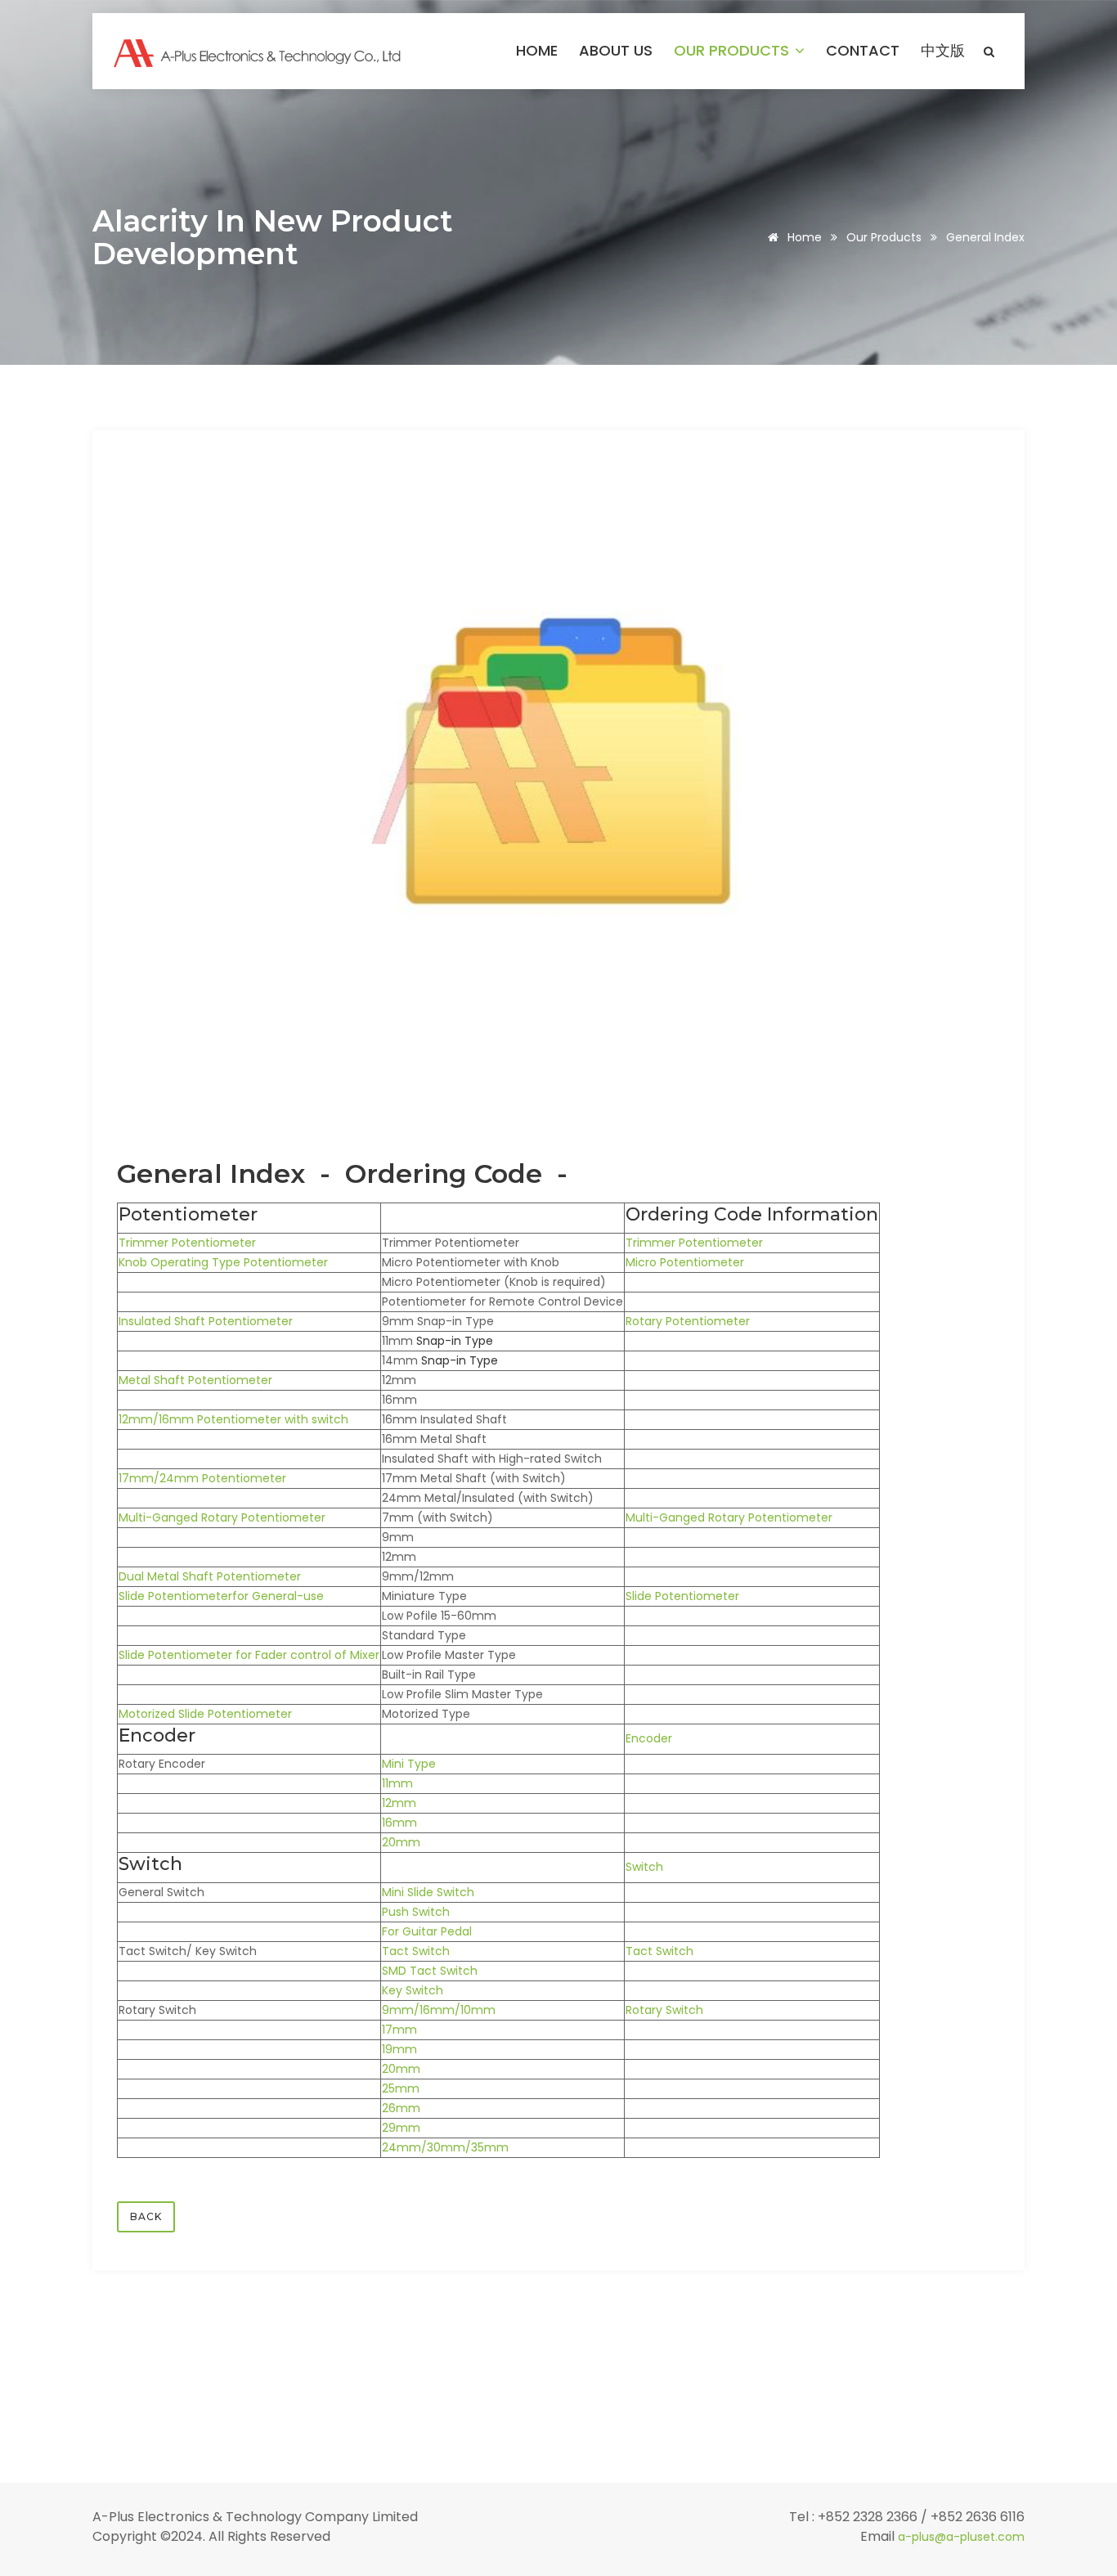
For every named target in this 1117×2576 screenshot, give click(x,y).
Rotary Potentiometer (688, 1321)
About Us (616, 51)
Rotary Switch (664, 2010)
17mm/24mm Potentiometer (202, 1478)
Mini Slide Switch (428, 1892)
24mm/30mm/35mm (445, 2147)
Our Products (733, 51)
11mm (397, 1783)
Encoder (649, 1738)
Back (146, 2216)
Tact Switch (416, 1951)
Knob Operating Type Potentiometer (223, 1262)
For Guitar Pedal (427, 1931)
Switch (644, 1867)
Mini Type (409, 1764)
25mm (401, 2088)
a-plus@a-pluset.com (961, 2537)
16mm (399, 1823)
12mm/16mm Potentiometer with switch (233, 1419)
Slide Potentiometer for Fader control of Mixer (249, 1655)
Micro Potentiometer (685, 1262)
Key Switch (413, 1990)
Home (537, 51)
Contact (863, 51)
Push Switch (416, 1912)
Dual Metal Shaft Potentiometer (210, 1576)
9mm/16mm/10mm (439, 2010)
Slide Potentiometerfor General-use (221, 1596)
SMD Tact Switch (430, 1971)
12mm (399, 1803)
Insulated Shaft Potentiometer (206, 1321)
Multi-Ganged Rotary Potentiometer (222, 1517)
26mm (401, 2108)
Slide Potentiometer (682, 1596)
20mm (401, 1842)
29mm (401, 2128)
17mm (399, 2030)
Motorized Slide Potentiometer (205, 1714)
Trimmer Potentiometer (187, 1243)
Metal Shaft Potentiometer (195, 1380)
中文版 (943, 51)
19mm (399, 2049)
